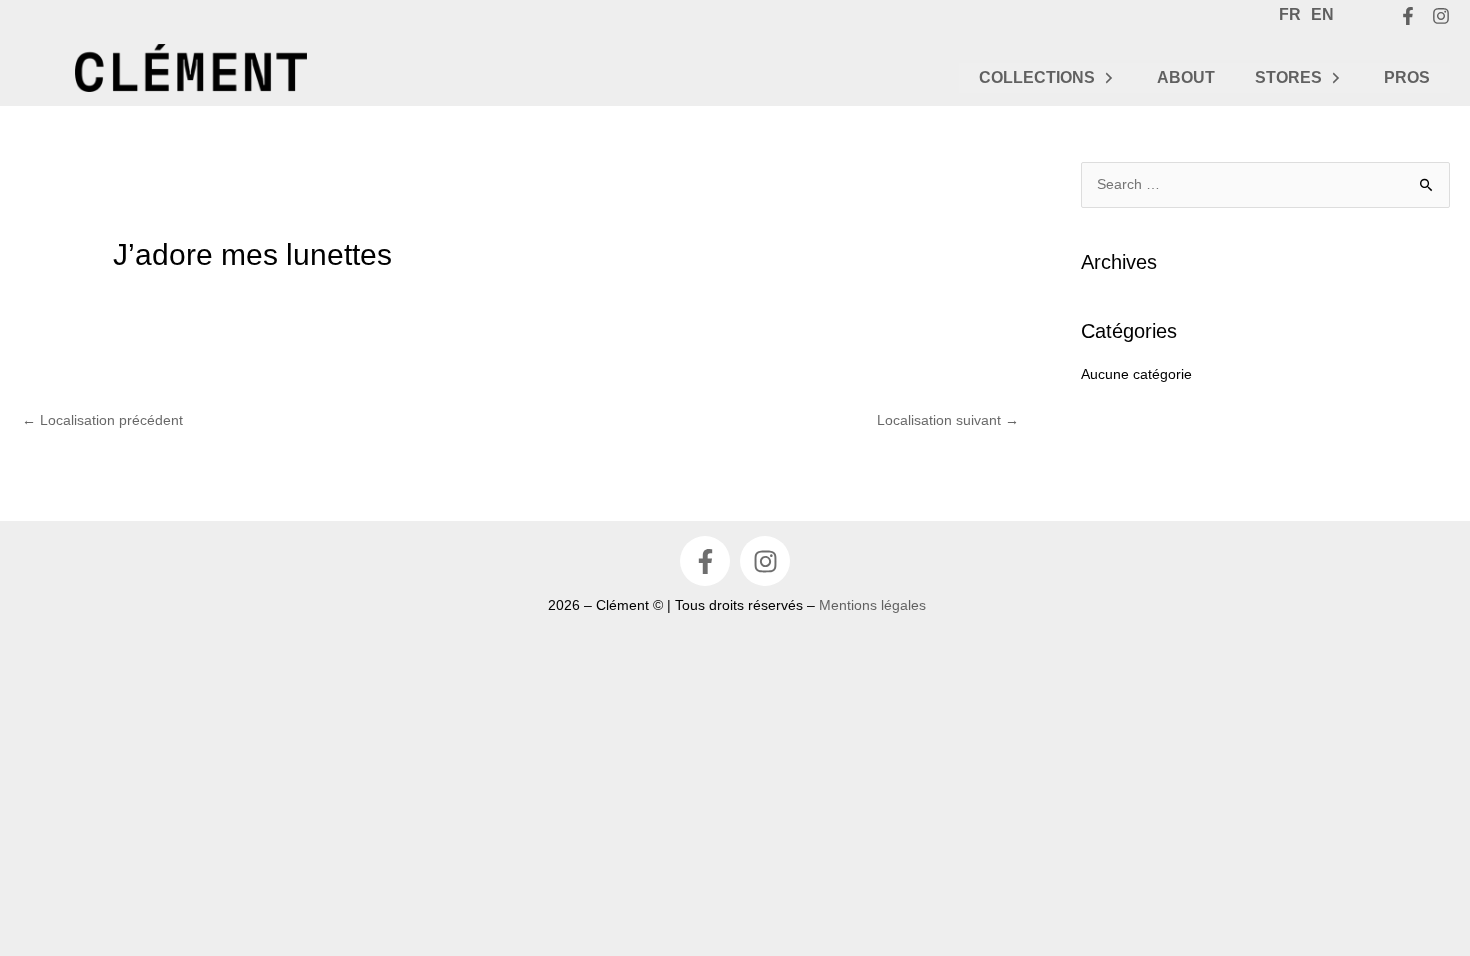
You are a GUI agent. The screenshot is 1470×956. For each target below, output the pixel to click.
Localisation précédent (102, 420)
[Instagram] (1441, 16)
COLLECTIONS (1037, 77)
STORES (1288, 77)
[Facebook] (1408, 16)
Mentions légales (872, 605)
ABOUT (1186, 77)
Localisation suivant (948, 420)
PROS (1407, 77)
